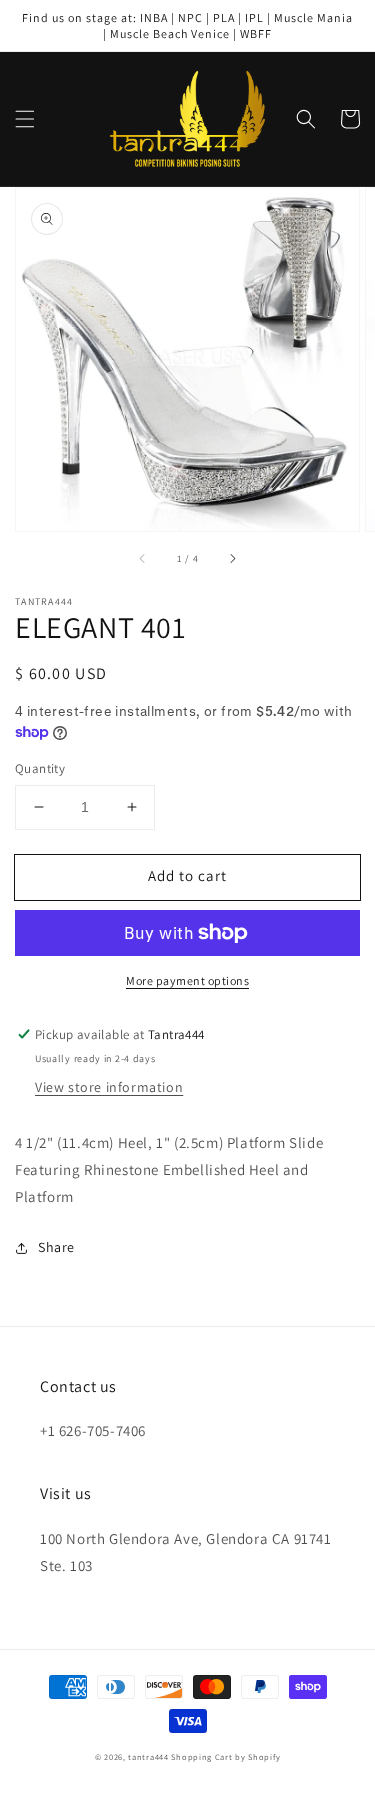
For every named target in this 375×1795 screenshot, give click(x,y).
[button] (25, 119)
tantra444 (148, 1756)
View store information (109, 1087)
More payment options (187, 980)
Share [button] (56, 1247)
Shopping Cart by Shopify (225, 1756)
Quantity (40, 768)
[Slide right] (232, 559)
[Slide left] (143, 559)
